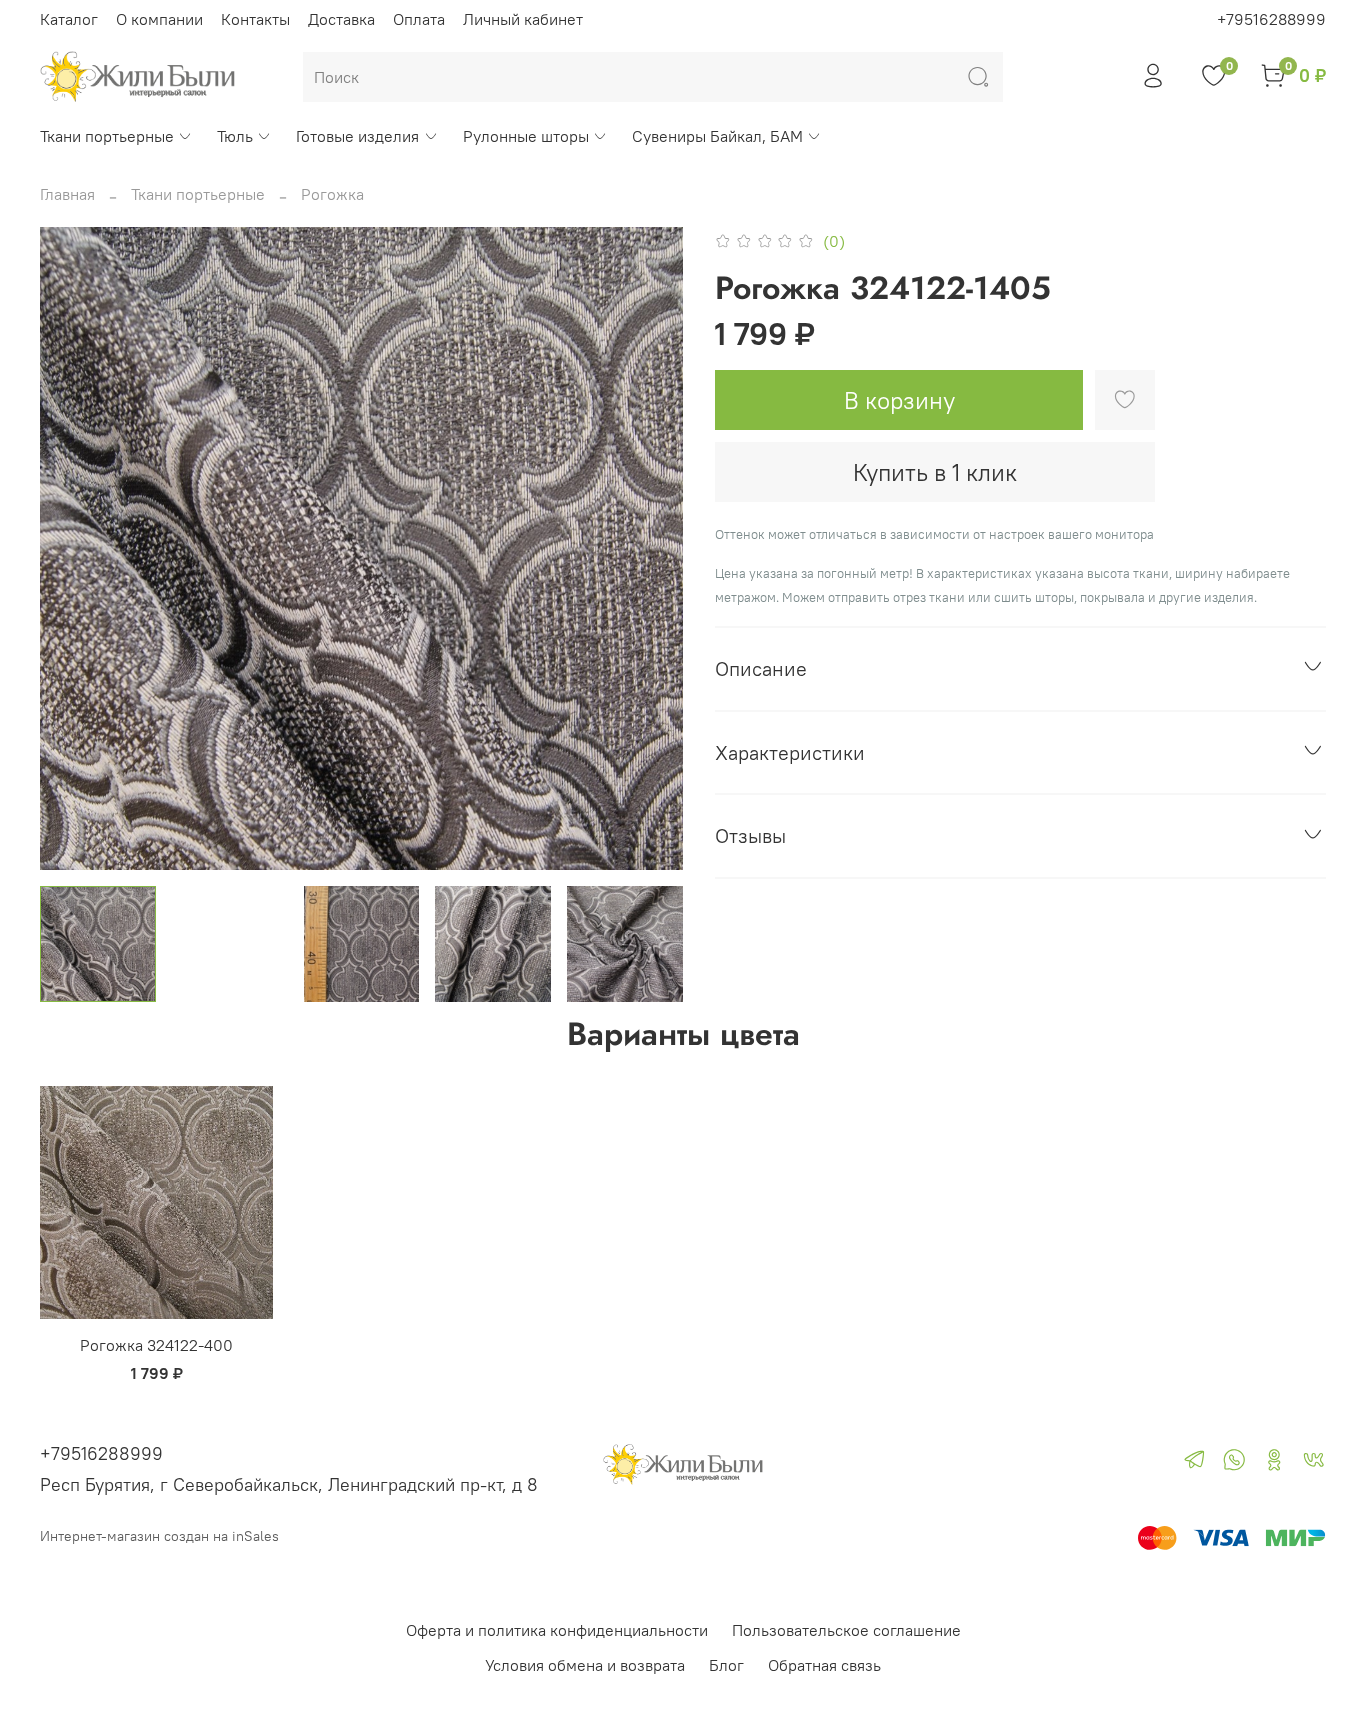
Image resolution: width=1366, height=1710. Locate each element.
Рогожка (332, 194)
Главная (67, 194)
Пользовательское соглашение (846, 1630)
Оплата (419, 19)
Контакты (255, 19)
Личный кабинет (523, 19)
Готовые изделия (357, 136)
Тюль (235, 136)
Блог (726, 1665)
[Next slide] (651, 548)
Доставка (341, 19)
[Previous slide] (72, 548)
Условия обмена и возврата (585, 1665)
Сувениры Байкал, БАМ (717, 136)
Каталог (69, 19)
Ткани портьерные (107, 136)
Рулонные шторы (526, 136)
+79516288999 (1271, 19)
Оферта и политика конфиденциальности (557, 1630)
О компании (159, 19)
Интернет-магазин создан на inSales (159, 1536)
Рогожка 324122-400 (156, 1345)
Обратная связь (824, 1665)
